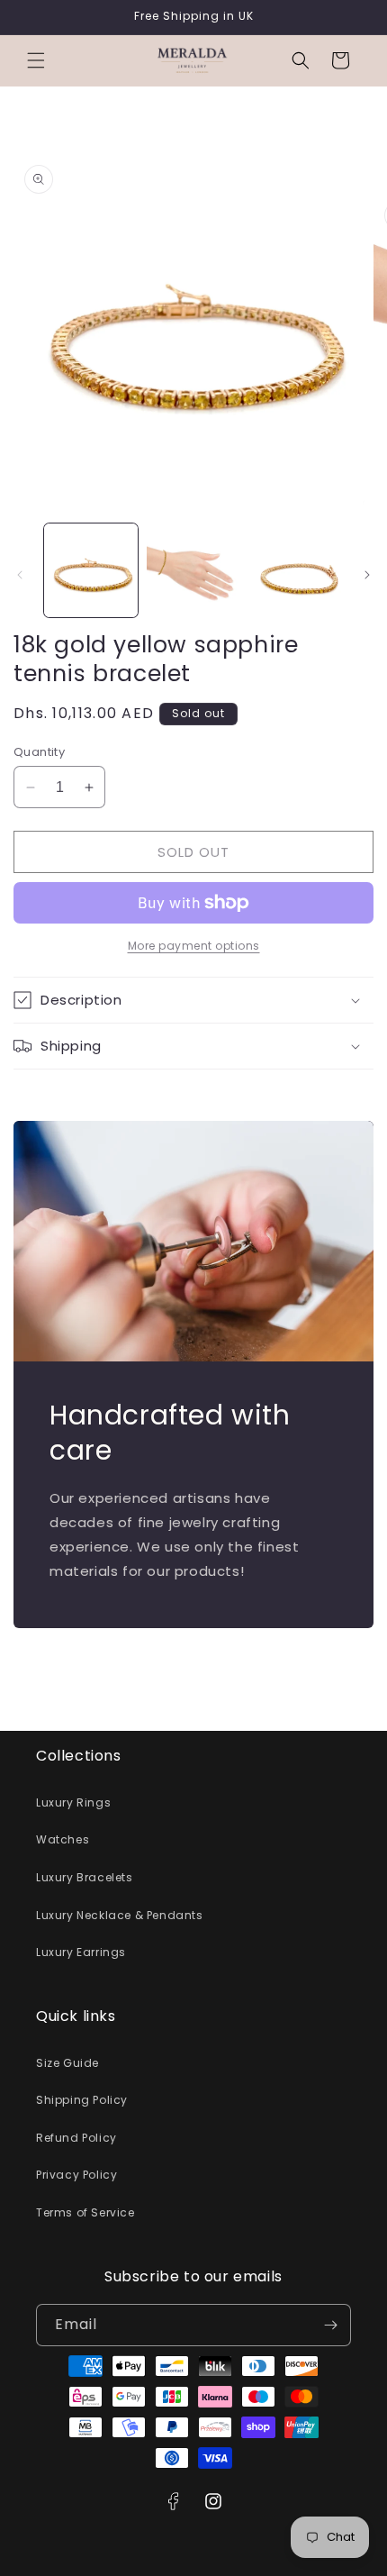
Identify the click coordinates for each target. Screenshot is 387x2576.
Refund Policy (76, 2138)
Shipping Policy (82, 2100)
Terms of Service (85, 2212)
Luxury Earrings (81, 1952)
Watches (63, 1839)
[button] (36, 60)
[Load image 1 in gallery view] (91, 570)
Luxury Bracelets (85, 1877)
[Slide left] (20, 575)
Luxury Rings (73, 1802)
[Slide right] (367, 575)
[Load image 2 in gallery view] (193, 570)
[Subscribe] (330, 2325)
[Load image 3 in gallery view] (295, 570)
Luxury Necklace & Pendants (120, 1915)
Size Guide (67, 2063)
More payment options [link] (194, 946)
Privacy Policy (76, 2175)
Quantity (39, 752)
